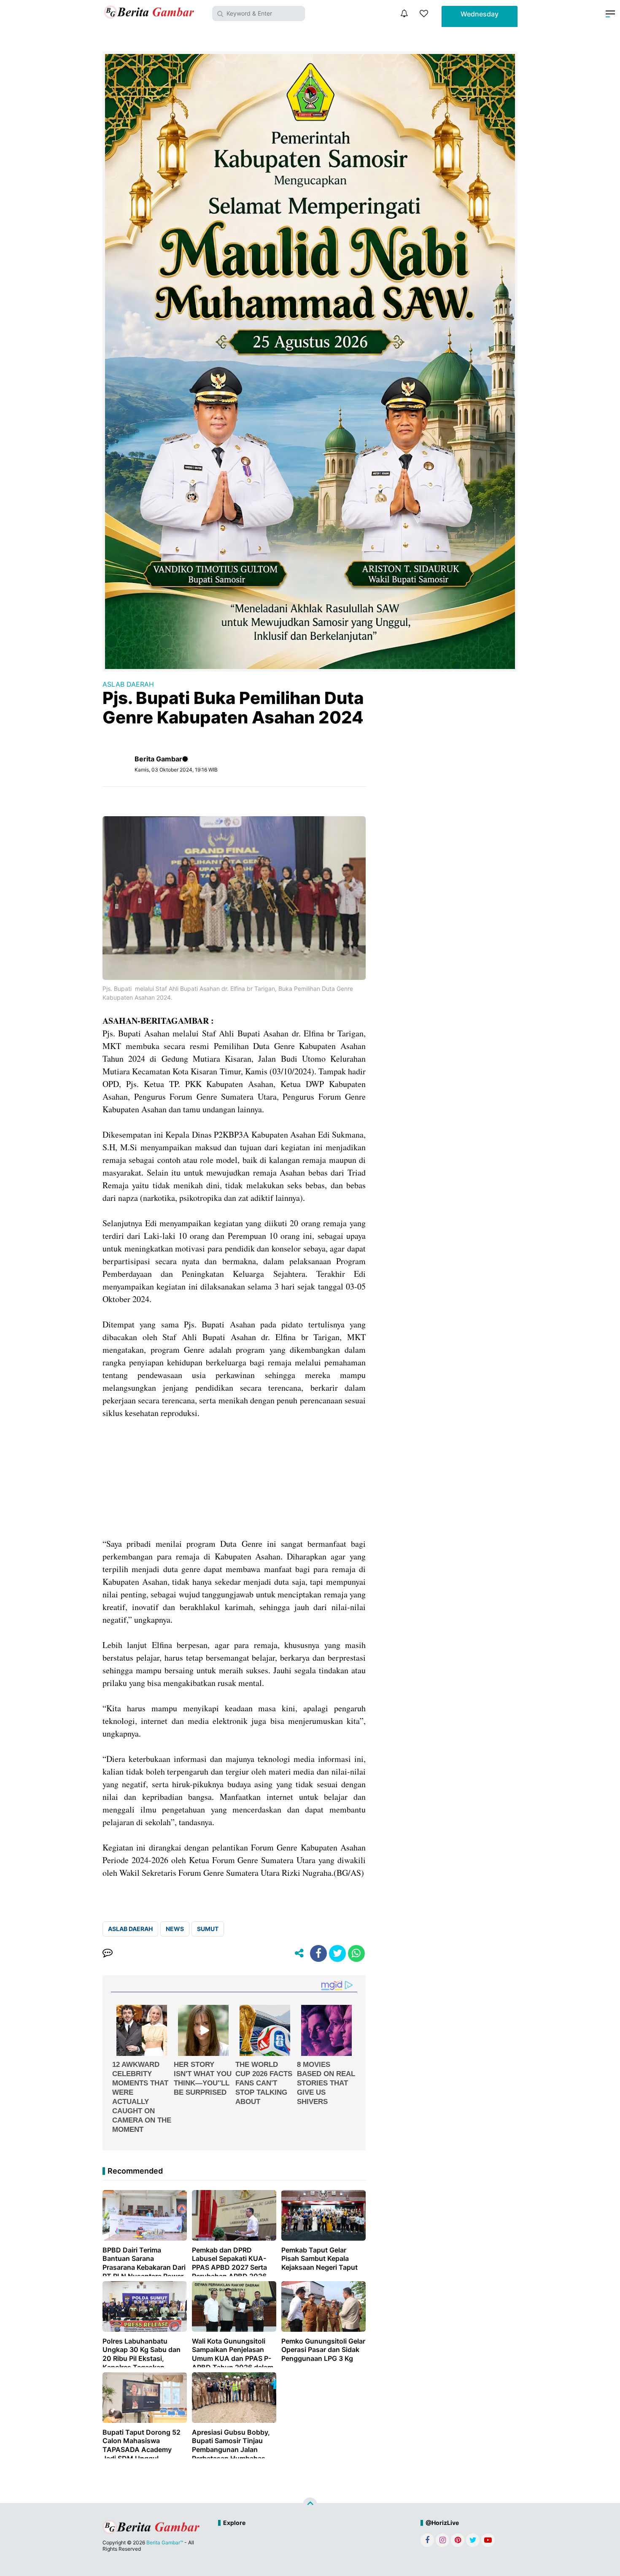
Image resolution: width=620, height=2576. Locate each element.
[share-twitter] (337, 1953)
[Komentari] (108, 1953)
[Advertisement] (234, 1478)
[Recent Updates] (404, 13)
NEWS (175, 1929)
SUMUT (208, 1929)
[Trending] (424, 13)
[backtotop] (310, 2505)
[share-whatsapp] (356, 1953)
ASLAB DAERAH (128, 684)
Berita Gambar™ (165, 2542)
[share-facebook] (318, 1953)
